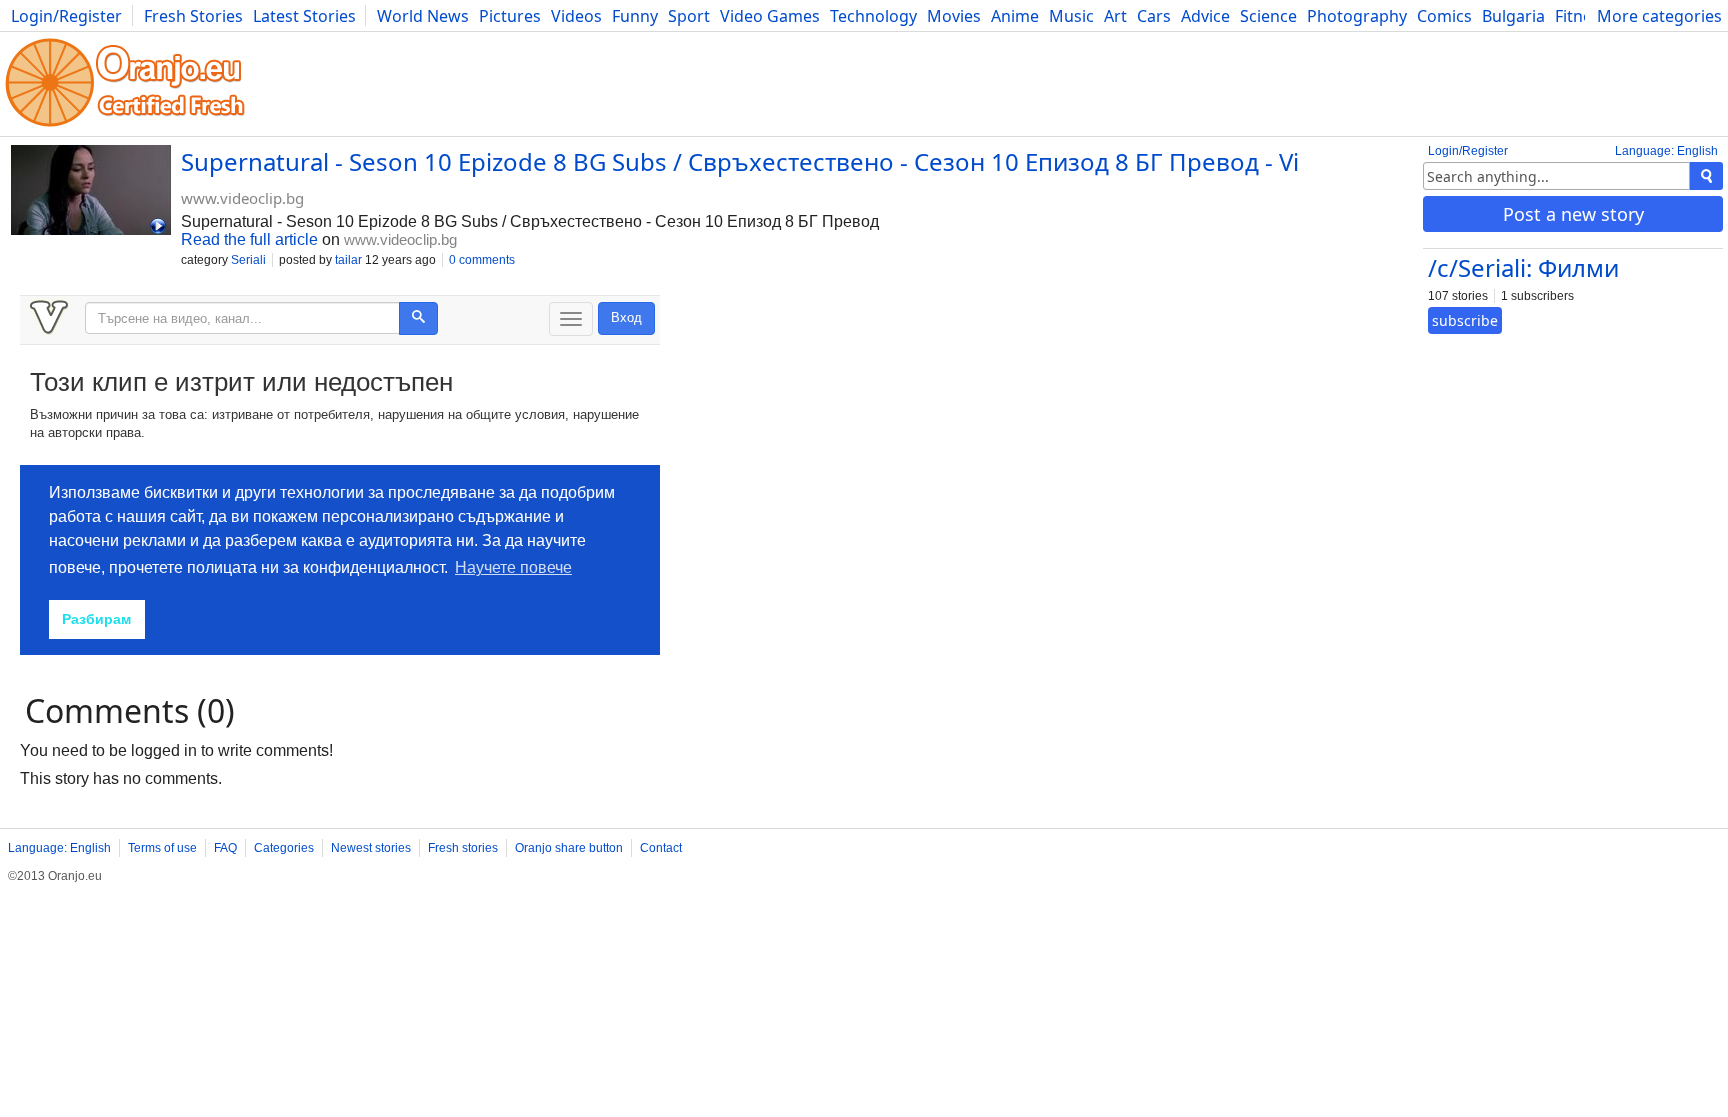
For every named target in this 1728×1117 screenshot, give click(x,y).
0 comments (482, 260)
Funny (635, 16)
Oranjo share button (569, 848)
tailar (348, 260)
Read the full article (249, 239)
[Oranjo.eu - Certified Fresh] (125, 126)
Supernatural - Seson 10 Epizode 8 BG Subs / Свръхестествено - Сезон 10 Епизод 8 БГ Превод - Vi (740, 161)
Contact (661, 848)
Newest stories (371, 848)
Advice (1205, 16)
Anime (1015, 16)
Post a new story (1573, 214)
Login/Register (66, 16)
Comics (1444, 16)
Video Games (770, 16)
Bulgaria (1513, 16)
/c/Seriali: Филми (1523, 267)
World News (423, 16)
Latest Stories (304, 16)
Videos (576, 16)
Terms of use (162, 848)
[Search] (1706, 176)
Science (1268, 16)
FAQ (225, 848)
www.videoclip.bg (242, 198)
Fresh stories (463, 848)
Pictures (510, 16)
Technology (873, 16)
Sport (689, 16)
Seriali (248, 260)
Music (1071, 16)
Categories (284, 848)
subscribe (1465, 320)
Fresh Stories (193, 16)
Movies (954, 16)
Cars (1154, 16)
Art (1115, 16)
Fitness (1581, 16)
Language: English (1666, 151)
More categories (1659, 16)
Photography (1357, 16)
